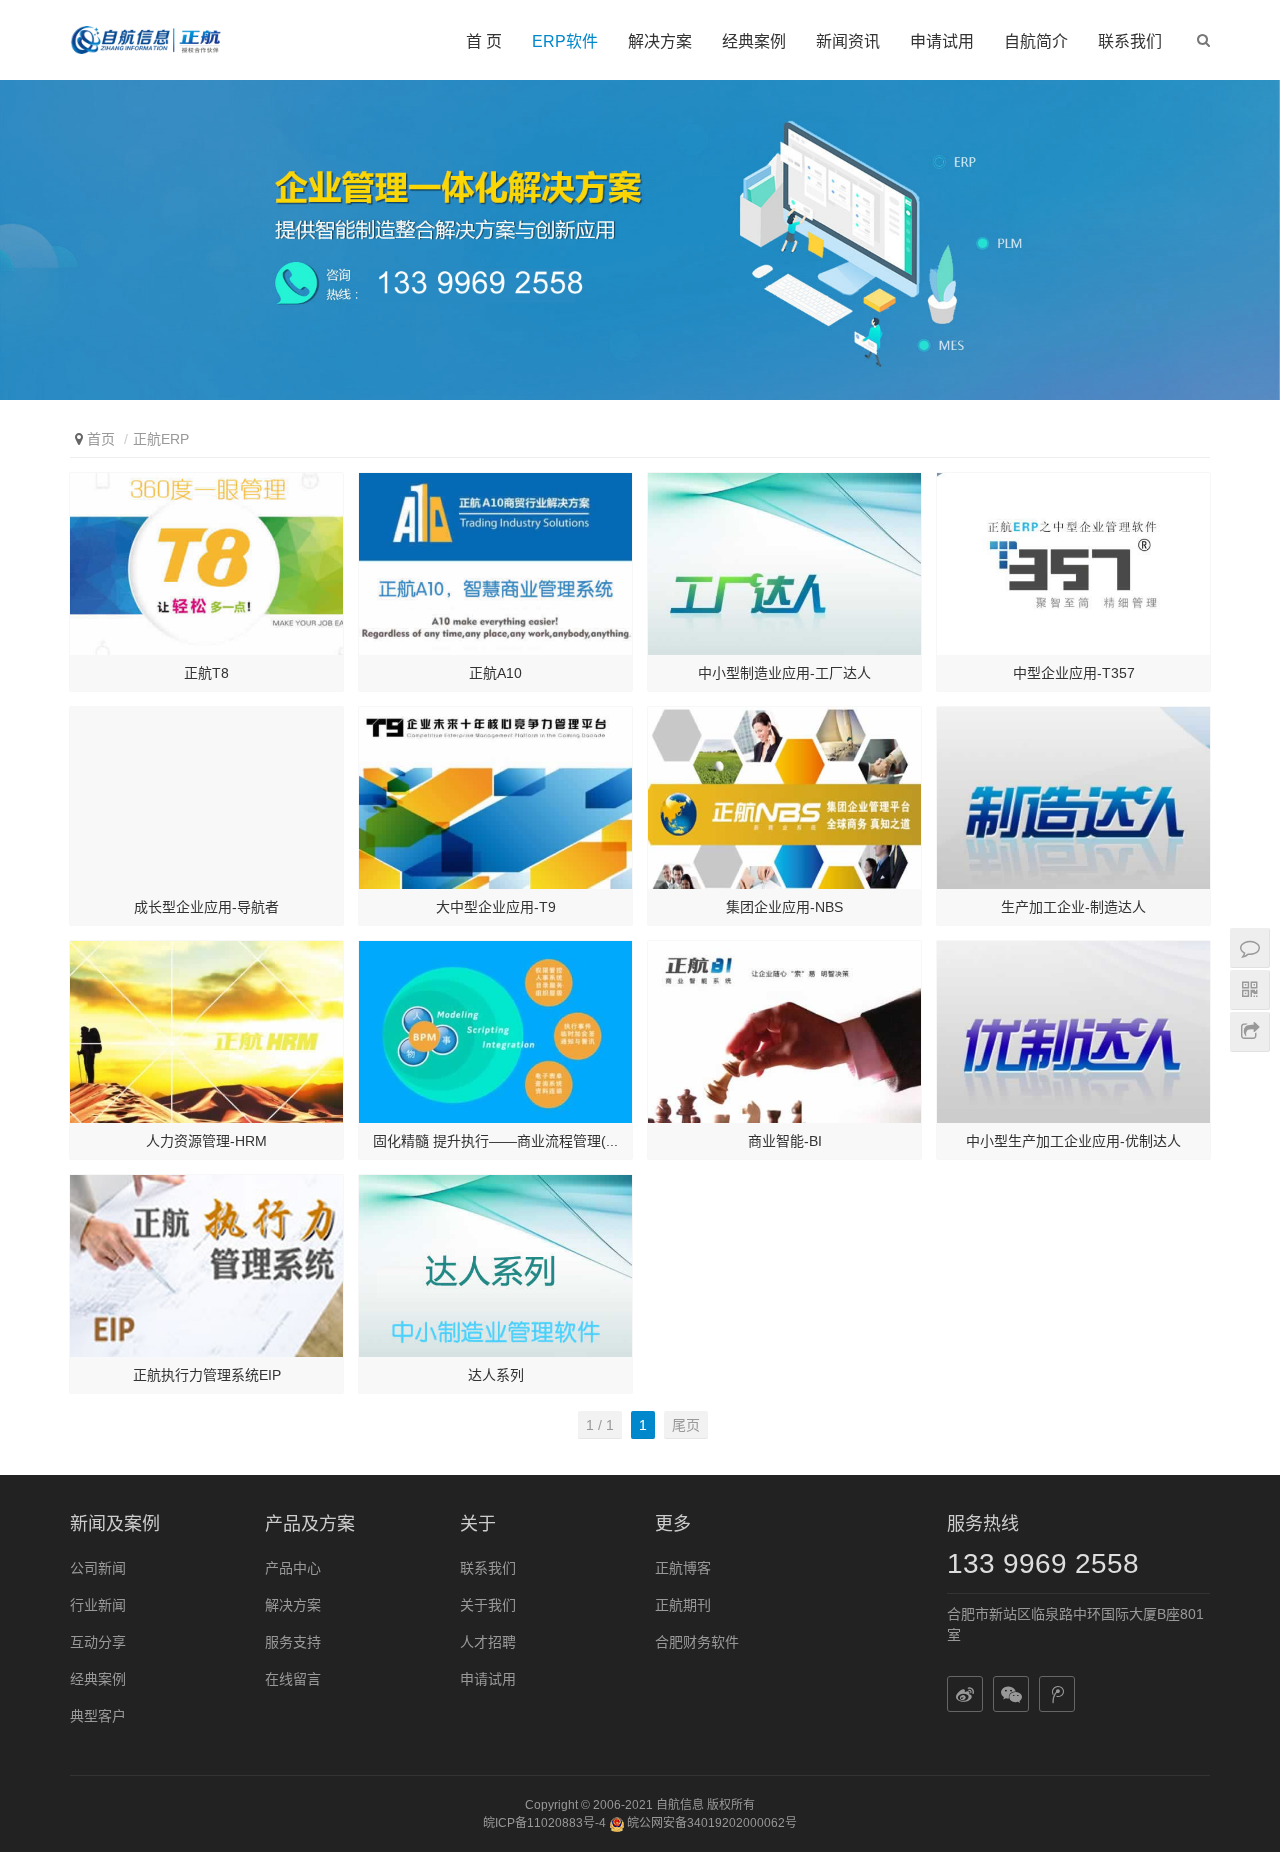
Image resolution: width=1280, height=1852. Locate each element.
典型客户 (98, 1716)
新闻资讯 (848, 41)
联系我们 (1130, 41)
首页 (101, 439)
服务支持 (293, 1642)
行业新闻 (98, 1605)
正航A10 (495, 673)
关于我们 (488, 1605)
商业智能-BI (785, 1141)
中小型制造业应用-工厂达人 (784, 673)
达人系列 (496, 1375)
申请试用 (942, 41)
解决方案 (660, 41)
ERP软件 (565, 41)
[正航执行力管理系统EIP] (206, 1266)
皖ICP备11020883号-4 (544, 1823)
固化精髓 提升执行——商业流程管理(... (495, 1141)
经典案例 (754, 41)
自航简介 (1036, 41)
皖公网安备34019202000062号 (710, 1823)
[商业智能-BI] (784, 1032)
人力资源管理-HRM (206, 1141)
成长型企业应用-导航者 (206, 907)
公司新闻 (98, 1568)
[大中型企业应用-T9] (495, 798)
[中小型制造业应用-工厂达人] (784, 564)
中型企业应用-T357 (1074, 673)
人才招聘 (488, 1642)
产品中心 (293, 1568)
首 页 (484, 41)
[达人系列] (495, 1266)
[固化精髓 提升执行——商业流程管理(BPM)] (495, 1032)
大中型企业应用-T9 (496, 907)
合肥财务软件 (697, 1642)
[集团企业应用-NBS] (784, 798)
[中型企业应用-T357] (1073, 564)
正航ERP (161, 439)
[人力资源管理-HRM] (206, 1032)
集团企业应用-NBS (784, 907)
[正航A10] (495, 564)
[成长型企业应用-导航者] (206, 798)
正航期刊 (683, 1605)
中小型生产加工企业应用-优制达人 (1073, 1141)
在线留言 (293, 1679)
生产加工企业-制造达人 (1073, 907)
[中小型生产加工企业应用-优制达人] (1073, 1032)
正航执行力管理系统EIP (207, 1375)
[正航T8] (206, 564)
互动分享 (98, 1642)
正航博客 (683, 1568)
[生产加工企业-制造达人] (1073, 798)
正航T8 (206, 673)
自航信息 (680, 1805)
